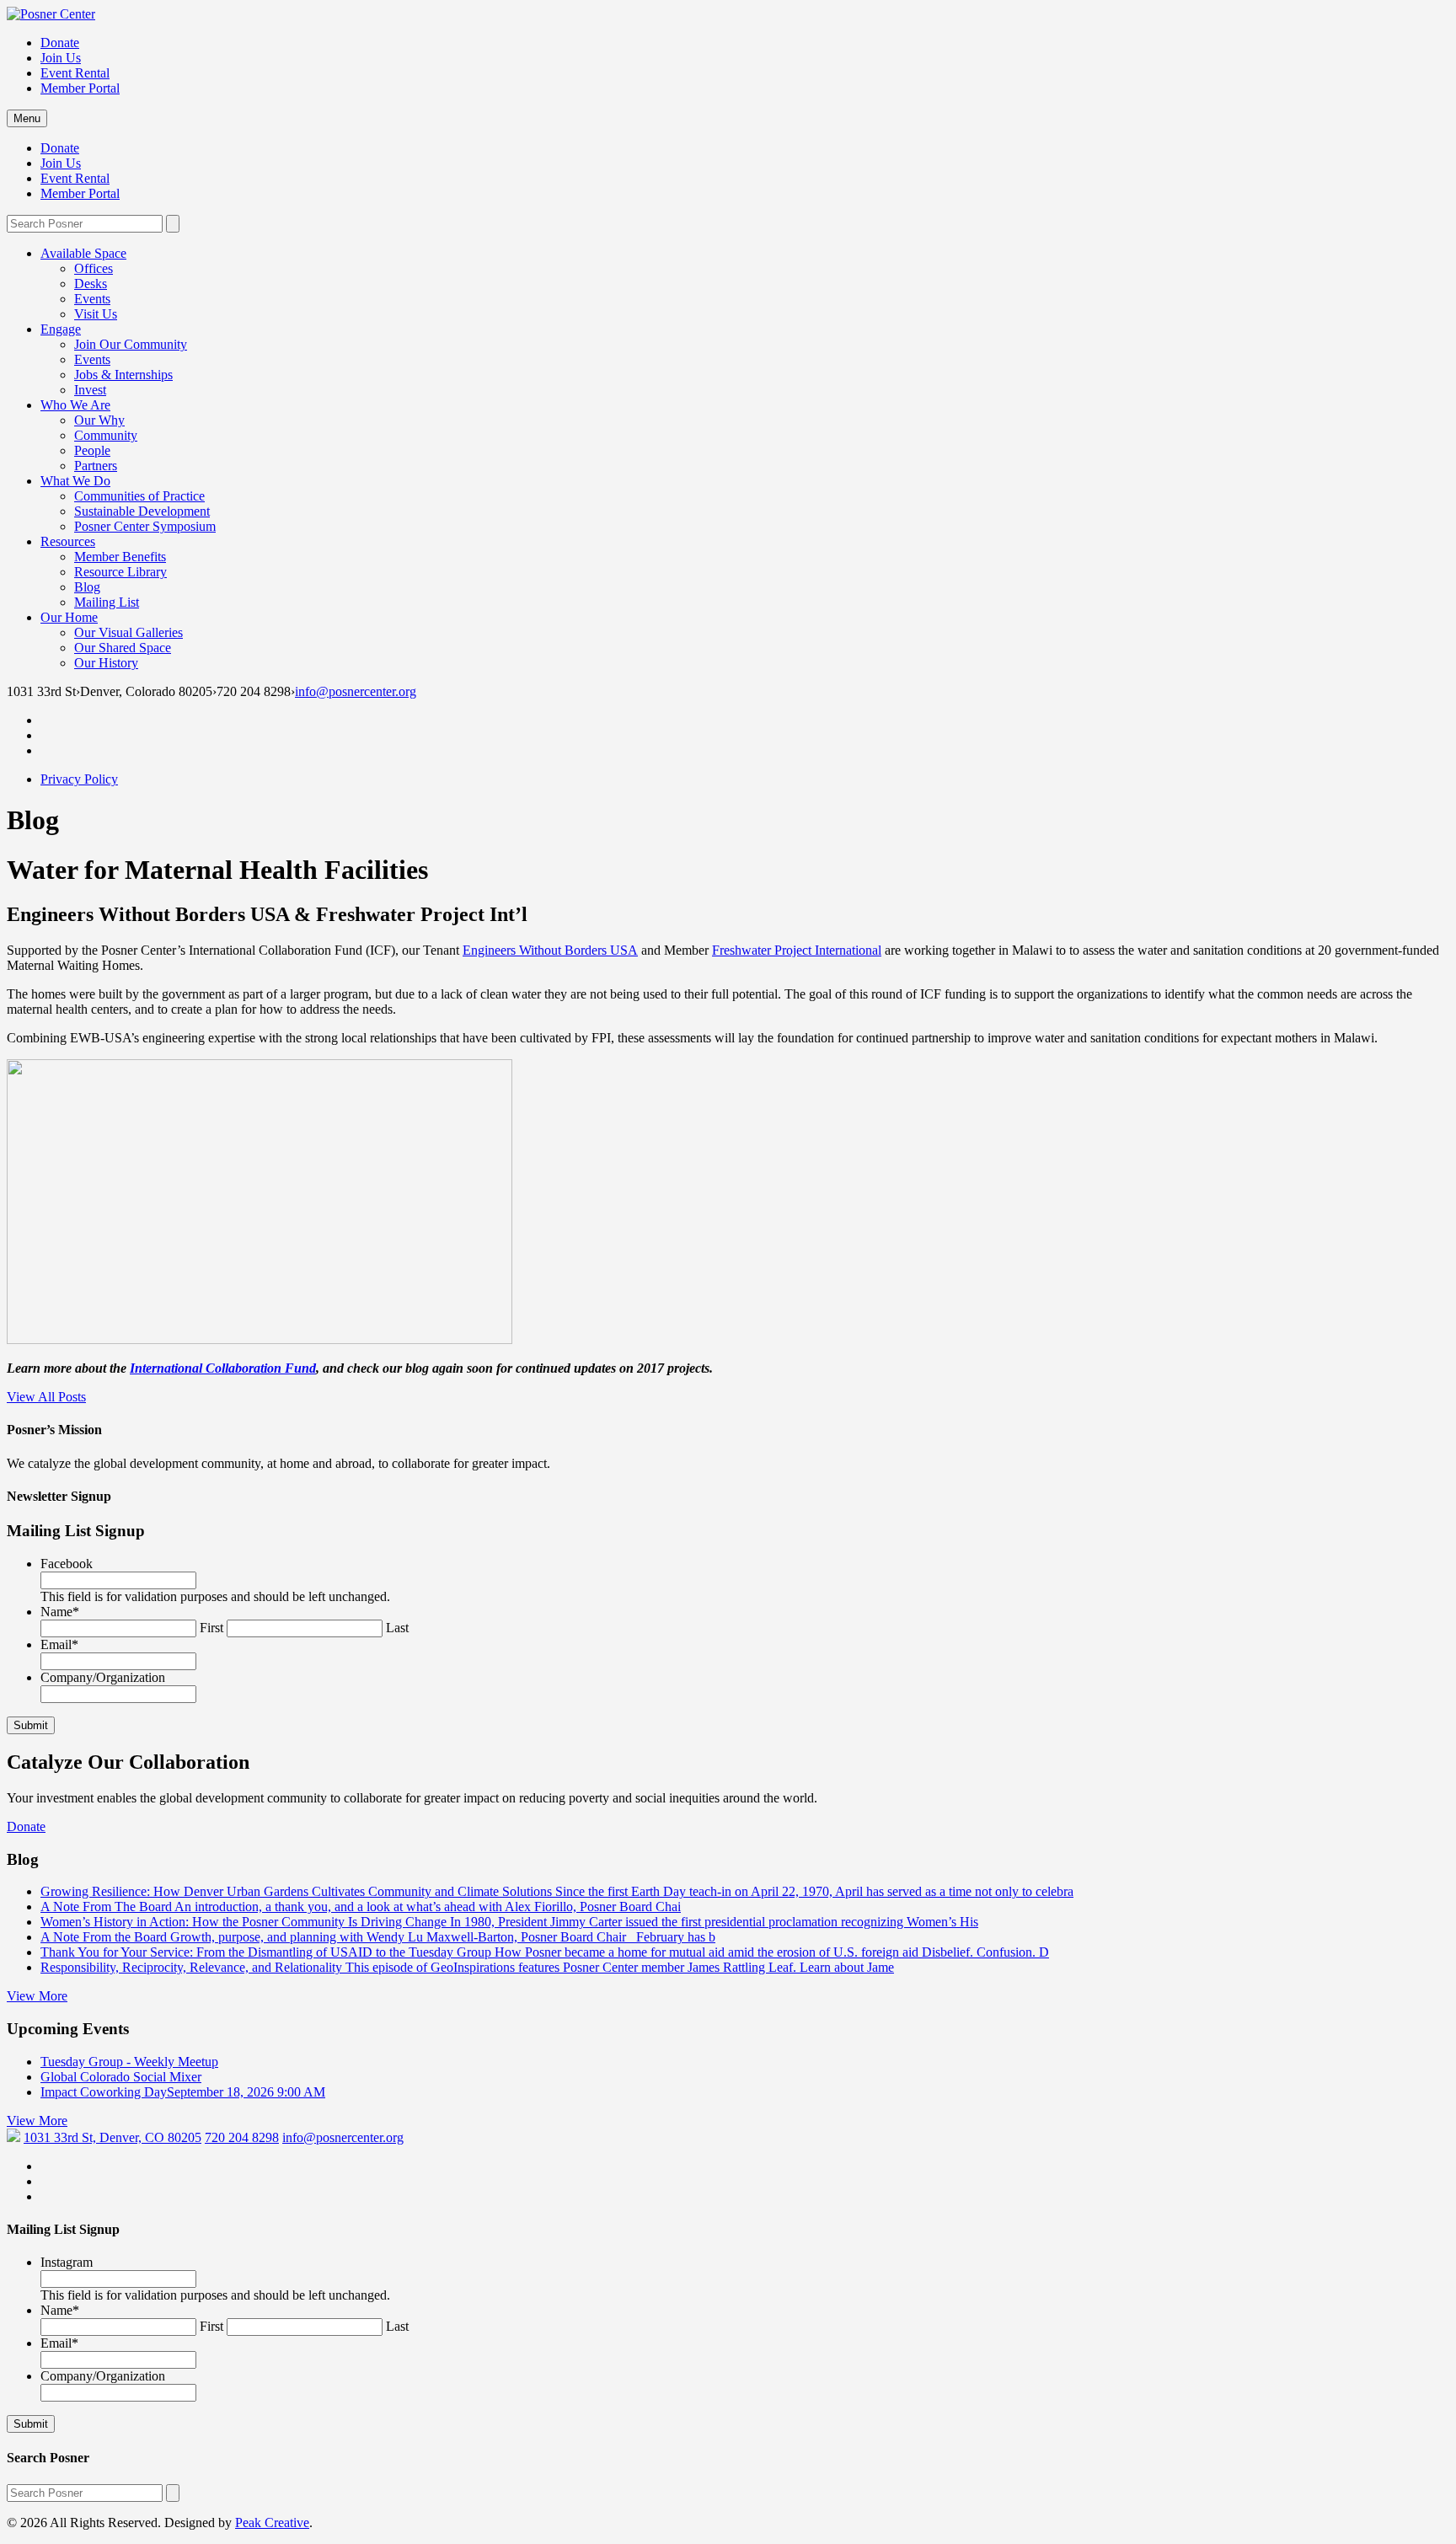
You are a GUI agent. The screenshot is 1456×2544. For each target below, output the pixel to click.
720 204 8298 (242, 2137)
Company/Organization (103, 1677)
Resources (68, 541)
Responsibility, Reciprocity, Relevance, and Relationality (467, 1967)
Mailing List (107, 602)
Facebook (67, 1564)
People (92, 450)
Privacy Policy (79, 779)
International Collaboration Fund (223, 1368)
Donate (60, 43)
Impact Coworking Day (183, 2092)
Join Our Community (131, 344)
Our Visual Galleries (128, 632)
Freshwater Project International (797, 950)
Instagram (67, 2262)
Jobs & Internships (123, 375)
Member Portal (80, 88)
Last (397, 1628)
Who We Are (75, 405)
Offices (94, 268)
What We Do (75, 481)
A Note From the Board (378, 1937)
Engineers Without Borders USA (550, 950)
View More (37, 1996)
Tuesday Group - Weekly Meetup (129, 2062)
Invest (90, 390)
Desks (91, 284)
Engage (61, 329)
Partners (96, 466)
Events (92, 299)
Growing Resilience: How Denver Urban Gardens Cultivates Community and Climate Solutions (557, 1891)
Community (106, 435)
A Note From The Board (361, 1907)
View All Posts (46, 1397)
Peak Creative (272, 2523)
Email (59, 1644)
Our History (106, 663)
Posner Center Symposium (145, 526)
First (211, 1628)
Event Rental (75, 73)
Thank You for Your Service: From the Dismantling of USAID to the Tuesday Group (545, 1952)
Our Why (99, 420)
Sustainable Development (142, 511)
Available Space (83, 253)
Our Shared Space (123, 648)
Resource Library (120, 572)
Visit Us (96, 314)
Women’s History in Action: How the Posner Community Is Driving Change (509, 1922)
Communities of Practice (139, 496)
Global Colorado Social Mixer (121, 2077)
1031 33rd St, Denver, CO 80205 (112, 2137)
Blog (87, 587)
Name (60, 1612)
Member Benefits (120, 557)
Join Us (61, 58)
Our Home (69, 617)
